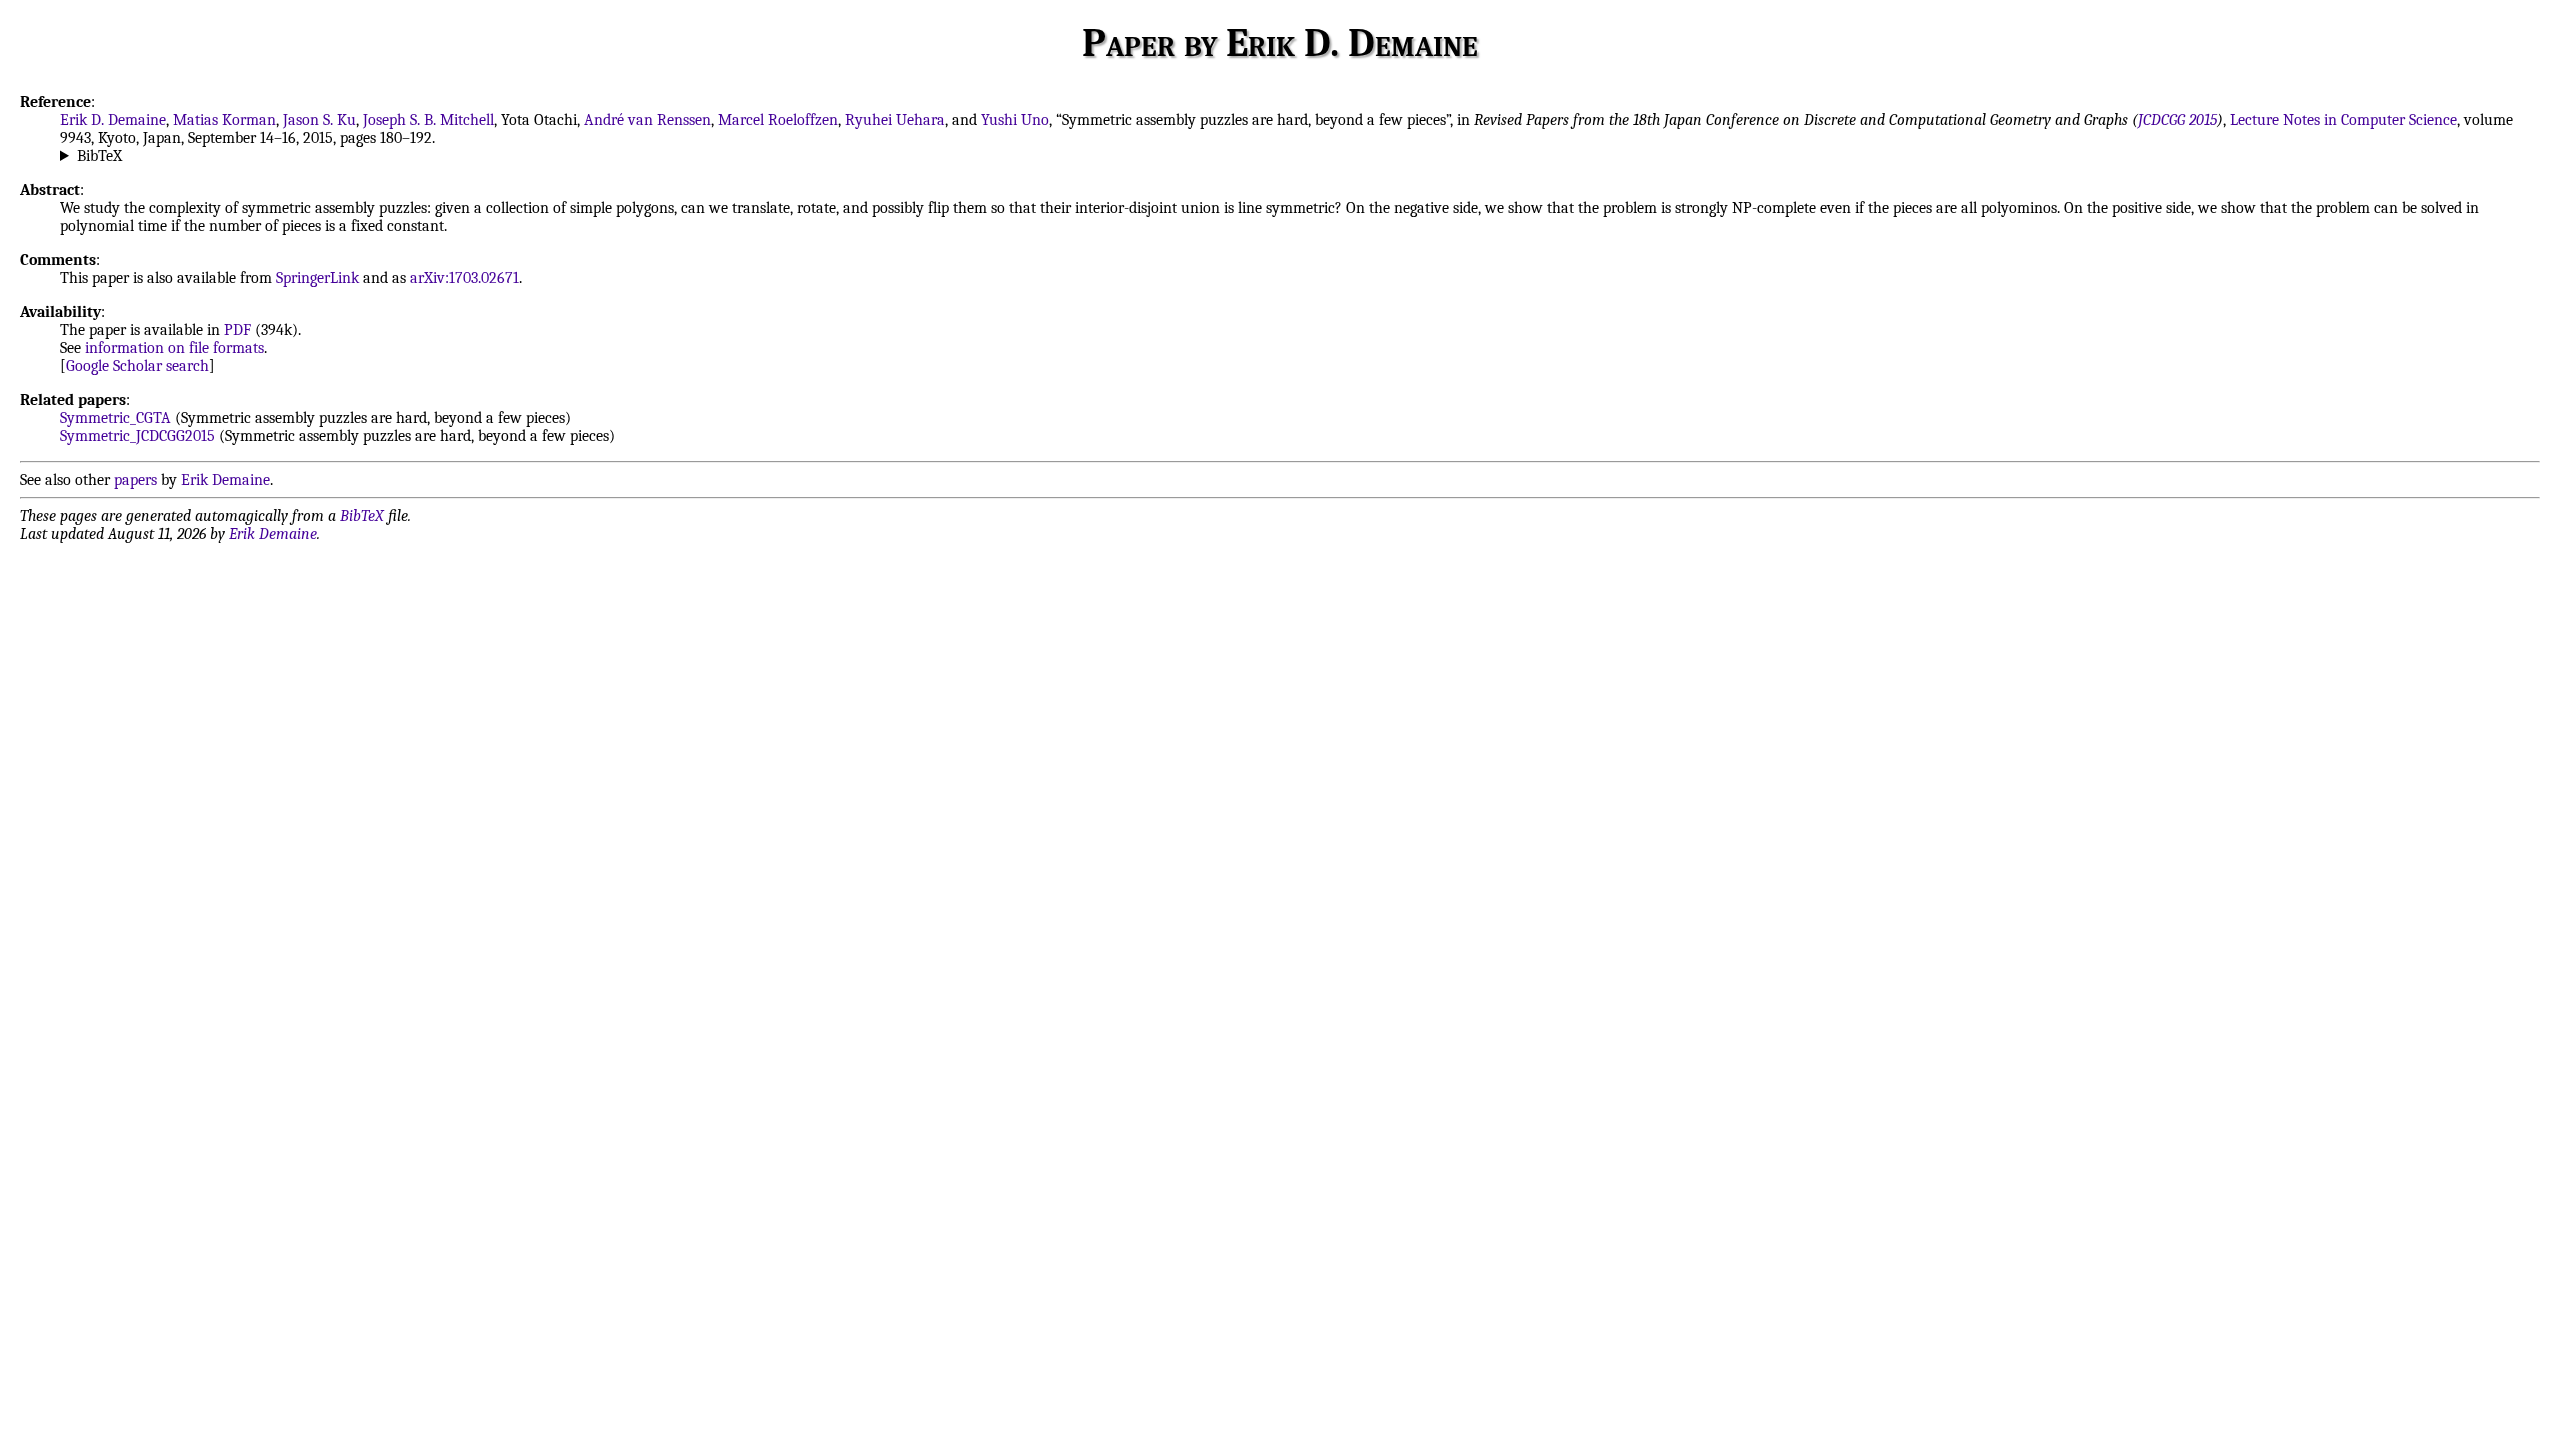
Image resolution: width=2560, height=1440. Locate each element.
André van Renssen (647, 120)
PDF (237, 330)
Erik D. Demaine (113, 120)
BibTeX (99, 156)
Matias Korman (224, 120)
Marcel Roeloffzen (778, 120)
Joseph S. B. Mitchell (428, 120)
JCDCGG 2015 (2177, 120)
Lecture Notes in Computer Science (2343, 120)
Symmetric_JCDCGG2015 (137, 436)
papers (135, 480)
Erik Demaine (225, 480)
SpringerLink (317, 278)
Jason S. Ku (319, 120)
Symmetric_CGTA (115, 418)
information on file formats (174, 348)
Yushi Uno (1015, 120)
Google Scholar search (137, 366)
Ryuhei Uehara (895, 120)
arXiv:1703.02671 (464, 278)
